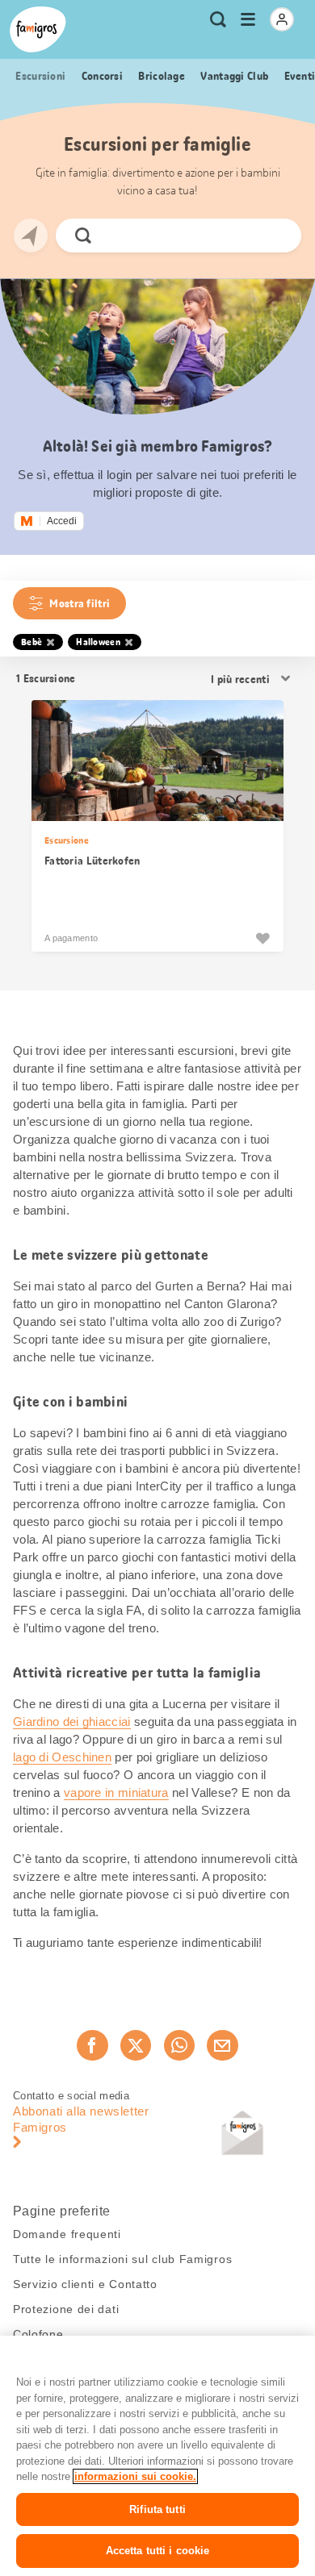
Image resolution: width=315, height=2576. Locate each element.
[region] (157, 2456)
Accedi (62, 521)
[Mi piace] (262, 938)
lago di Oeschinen (62, 1757)
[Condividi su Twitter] (136, 2045)
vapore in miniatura (116, 1792)
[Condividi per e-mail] (222, 2045)
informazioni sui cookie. (135, 2476)
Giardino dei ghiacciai (72, 1722)
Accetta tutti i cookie (158, 2551)
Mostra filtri (80, 603)
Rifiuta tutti (157, 2509)
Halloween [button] (98, 642)
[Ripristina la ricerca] (275, 236)
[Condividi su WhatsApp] (179, 2045)
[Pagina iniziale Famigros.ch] (38, 29)
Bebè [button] (31, 642)
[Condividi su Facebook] (92, 2045)
